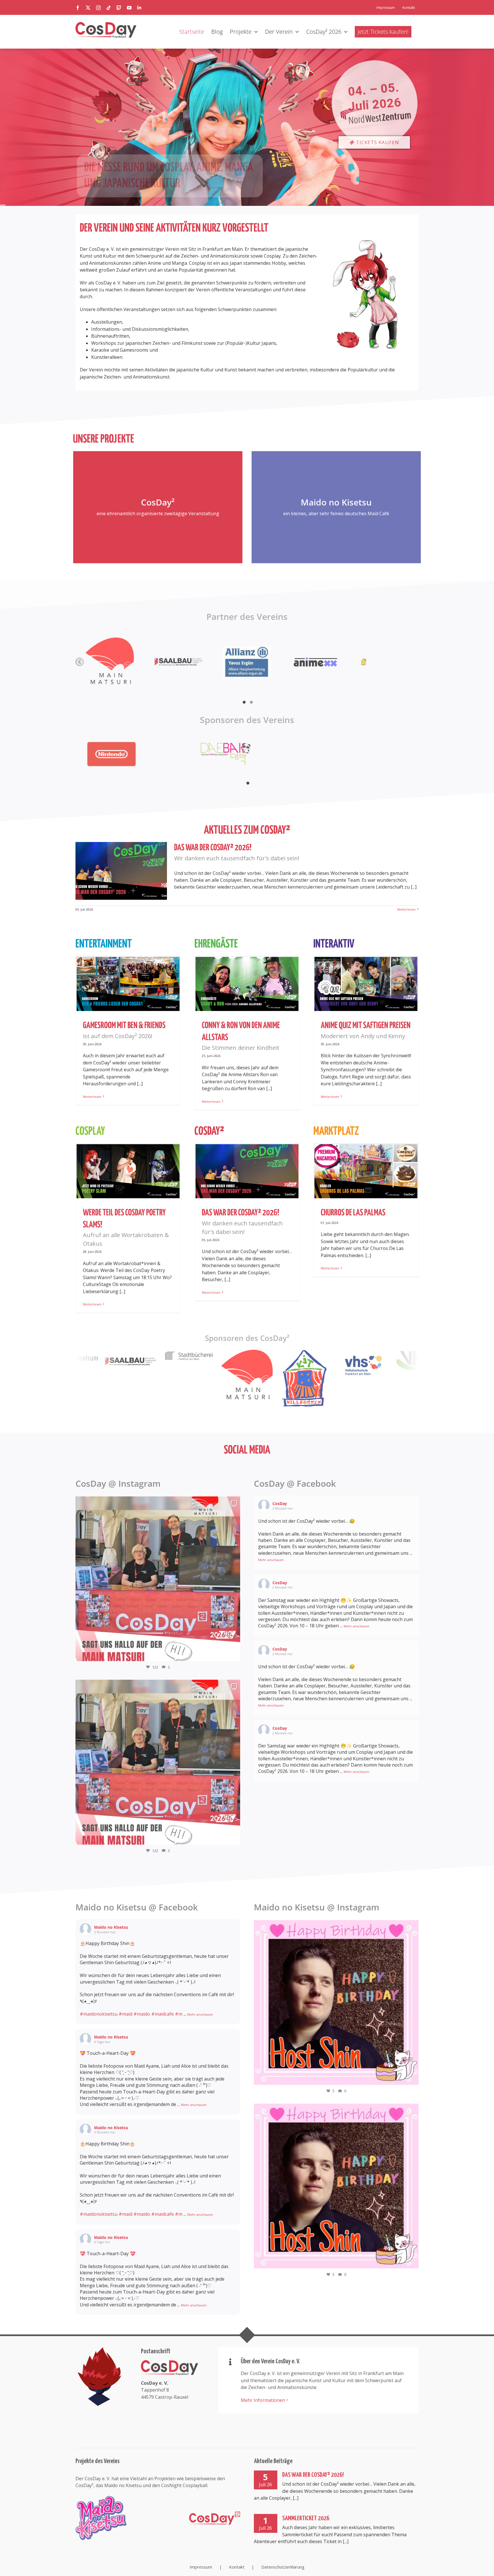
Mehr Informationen (263, 2400)
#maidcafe (163, 2014)
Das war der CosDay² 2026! (313, 2475)
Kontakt (237, 2567)
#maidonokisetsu (99, 2014)
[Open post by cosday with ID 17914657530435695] (158, 1579)
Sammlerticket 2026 (306, 2518)
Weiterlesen (406, 909)
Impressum (201, 2567)
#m (179, 2014)
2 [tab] (251, 703)
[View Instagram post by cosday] (234, 1654)
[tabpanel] (133, 754)
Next (410, 662)
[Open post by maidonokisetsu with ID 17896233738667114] (336, 2002)
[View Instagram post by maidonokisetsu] (413, 2078)
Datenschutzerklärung (283, 2567)
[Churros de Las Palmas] (366, 1171)
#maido (142, 2014)
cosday (156, 1503)
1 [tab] (244, 703)
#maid (126, 2014)
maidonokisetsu (335, 1927)
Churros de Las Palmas (353, 1213)
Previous (80, 662)
